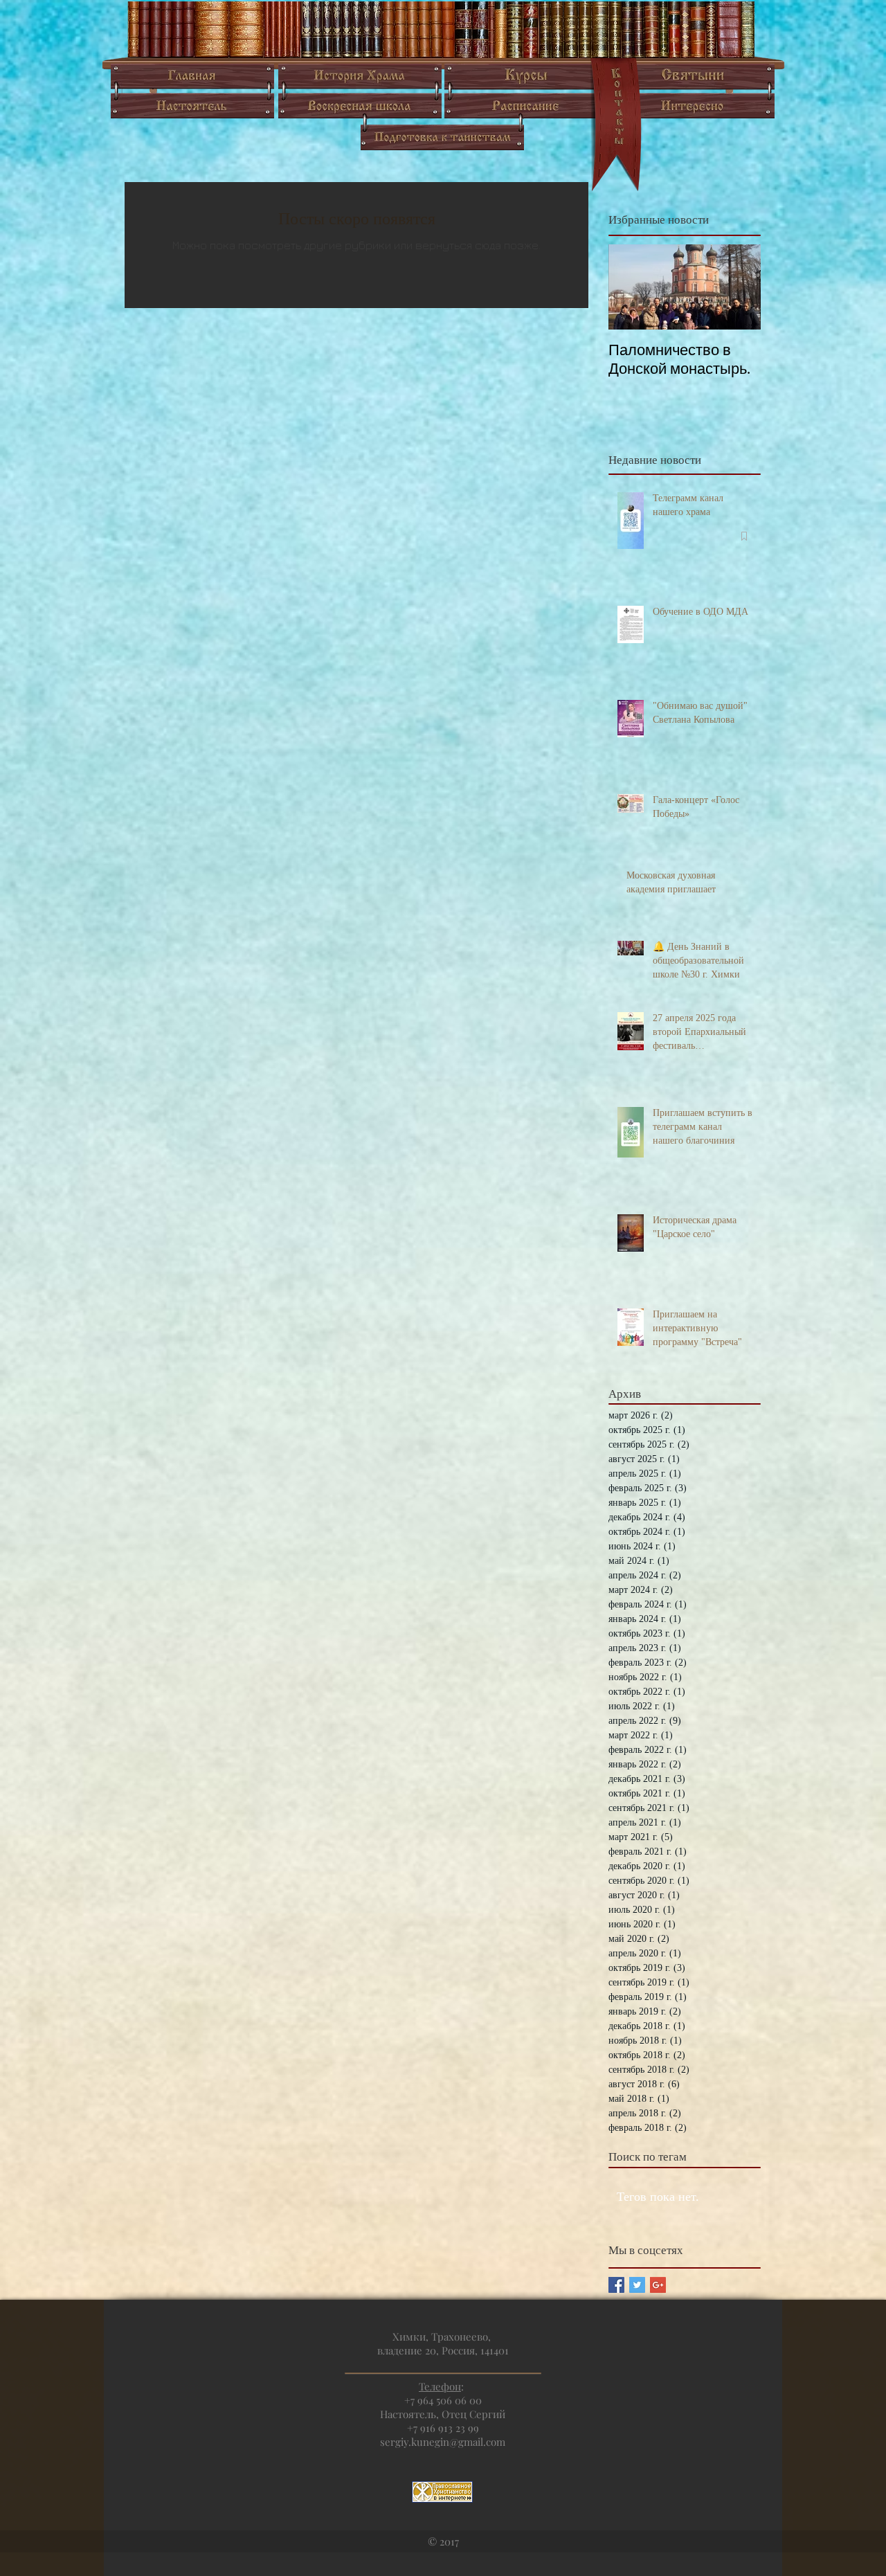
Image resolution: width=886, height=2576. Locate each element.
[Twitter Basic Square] (637, 2285)
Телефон (440, 2386)
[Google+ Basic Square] (658, 2285)
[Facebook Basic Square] (616, 2285)
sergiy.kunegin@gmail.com (443, 2442)
